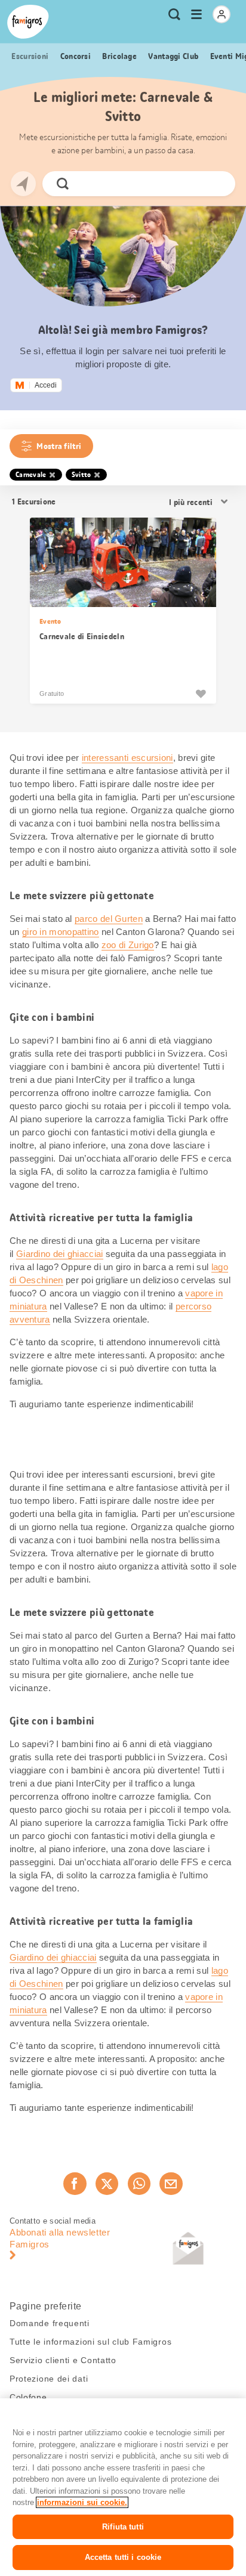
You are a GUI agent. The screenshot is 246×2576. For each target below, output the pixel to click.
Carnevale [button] (31, 475)
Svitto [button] (82, 475)
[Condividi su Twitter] (107, 2184)
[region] (123, 2487)
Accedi (46, 385)
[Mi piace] (201, 693)
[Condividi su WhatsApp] (139, 2184)
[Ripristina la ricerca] (216, 184)
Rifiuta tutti (123, 2527)
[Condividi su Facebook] (75, 2184)
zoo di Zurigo (128, 945)
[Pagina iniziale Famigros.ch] (28, 22)
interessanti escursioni (127, 758)
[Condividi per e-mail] (171, 2184)
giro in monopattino (61, 932)
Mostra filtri (59, 446)
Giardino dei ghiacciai (60, 1254)
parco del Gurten (109, 919)
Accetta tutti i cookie (123, 2557)
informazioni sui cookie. (82, 2502)
